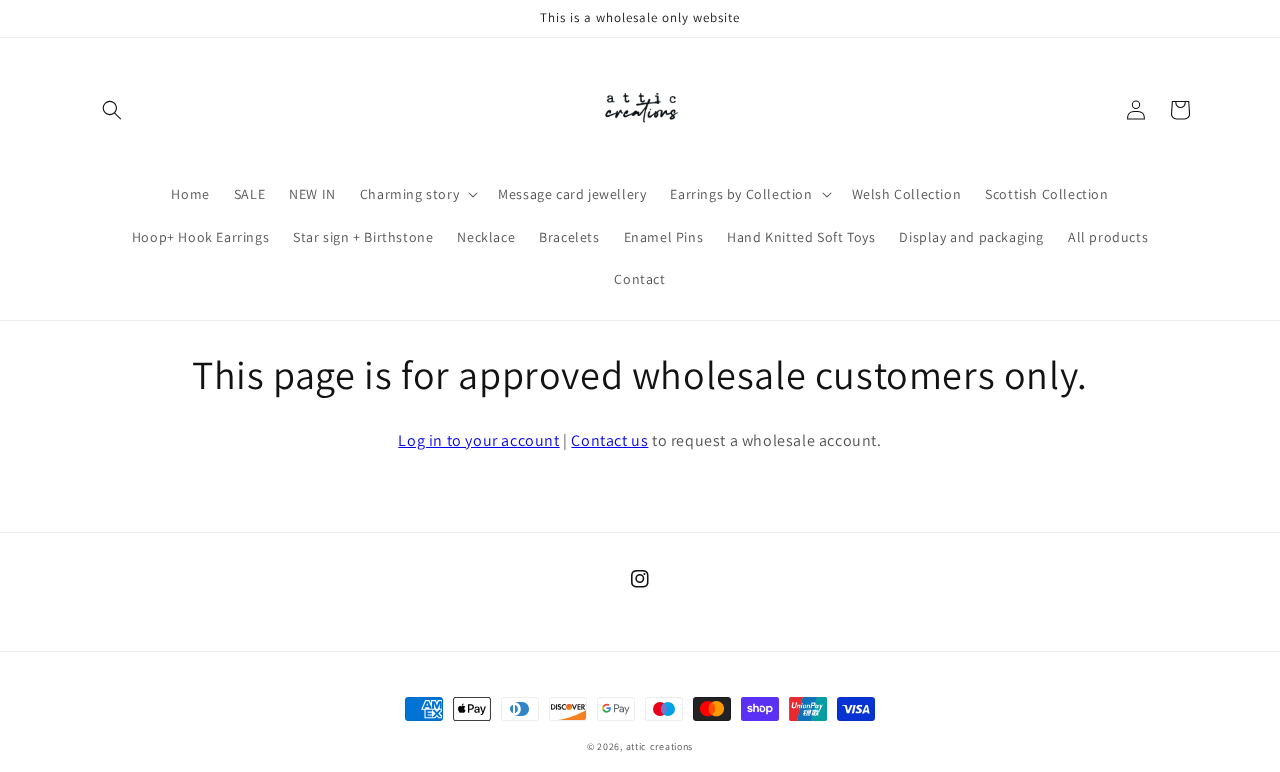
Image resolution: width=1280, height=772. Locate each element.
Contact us (609, 440)
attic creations (660, 746)
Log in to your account (478, 440)
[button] (112, 110)
